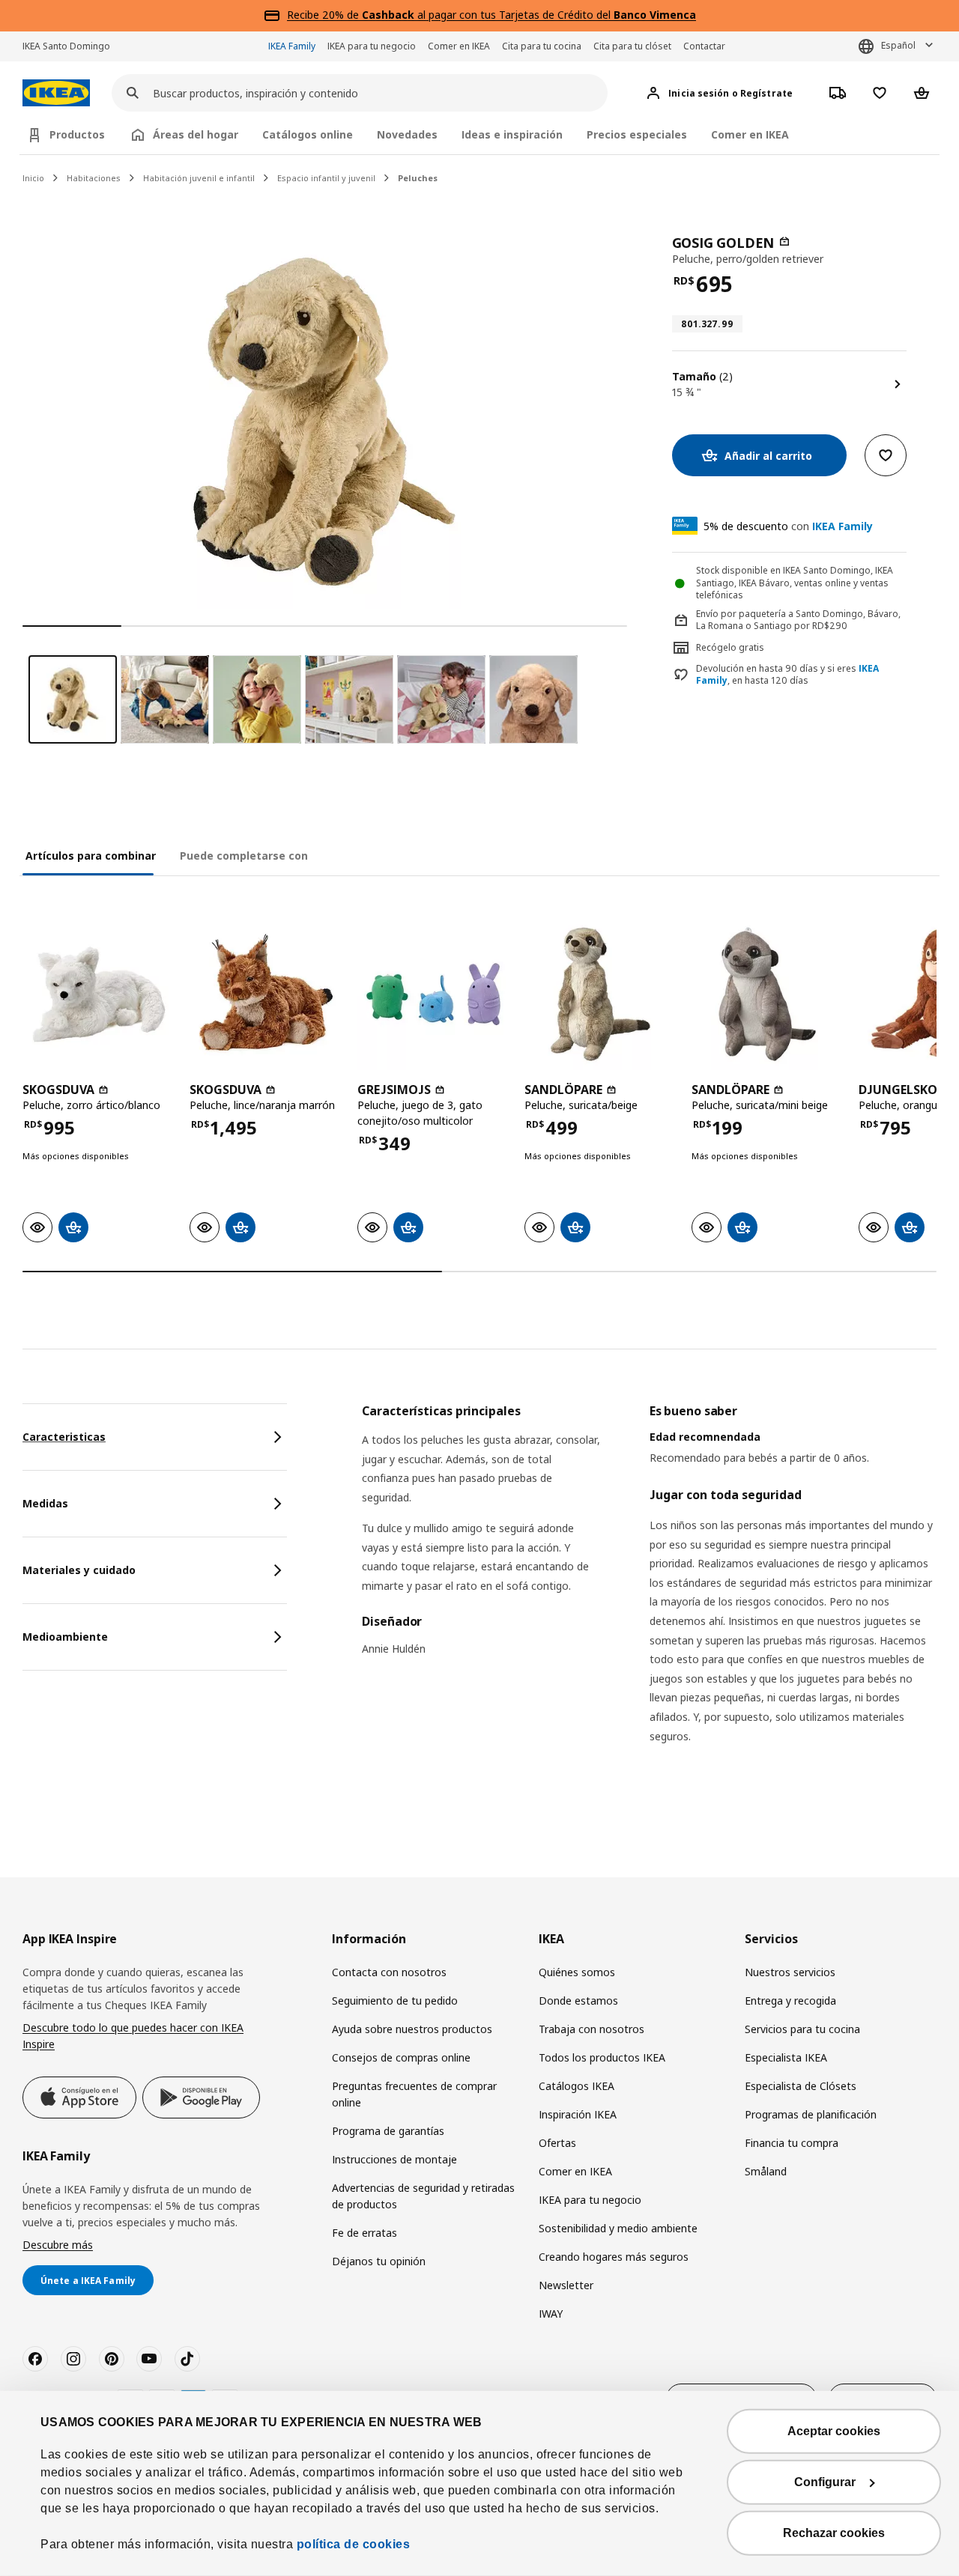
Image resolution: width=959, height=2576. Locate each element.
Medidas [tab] (45, 1503)
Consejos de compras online (401, 2057)
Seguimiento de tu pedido (395, 2001)
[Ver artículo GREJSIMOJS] (433, 994)
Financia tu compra (792, 2143)
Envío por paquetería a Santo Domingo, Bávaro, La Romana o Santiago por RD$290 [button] (798, 620)
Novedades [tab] (407, 134)
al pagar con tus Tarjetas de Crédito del (529, 15)
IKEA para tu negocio (372, 46)
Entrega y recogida (790, 2001)
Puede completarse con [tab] (244, 856)
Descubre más (58, 2245)
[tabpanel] (649, 1592)
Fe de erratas (364, 2233)
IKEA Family (292, 46)
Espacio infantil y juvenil (326, 178)
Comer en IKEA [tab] (750, 134)
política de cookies (354, 2544)
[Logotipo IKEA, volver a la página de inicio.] (56, 93)
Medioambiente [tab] (65, 1637)
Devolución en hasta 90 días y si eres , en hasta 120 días (787, 675)
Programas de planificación (811, 2114)
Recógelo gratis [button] (730, 647)
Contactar (704, 46)
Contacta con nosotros (389, 1972)
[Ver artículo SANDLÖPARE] (600, 994)
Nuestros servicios (790, 1972)
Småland (766, 2171)
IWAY (551, 2314)
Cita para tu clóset (632, 46)
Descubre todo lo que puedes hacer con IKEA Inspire (133, 2036)
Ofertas (557, 2143)
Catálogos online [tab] (308, 134)
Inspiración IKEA (578, 2114)
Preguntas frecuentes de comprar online (414, 2094)
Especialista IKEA (786, 2057)
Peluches (418, 178)
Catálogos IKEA (577, 2086)
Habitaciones (94, 178)
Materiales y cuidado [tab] (79, 1570)
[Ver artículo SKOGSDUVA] (99, 994)
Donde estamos (578, 2001)
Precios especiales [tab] (637, 134)
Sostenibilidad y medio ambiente (618, 2228)
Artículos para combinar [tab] (91, 856)
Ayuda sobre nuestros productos (412, 2029)
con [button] (788, 526)
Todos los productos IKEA (602, 2057)
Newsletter (566, 2285)
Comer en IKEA (459, 46)
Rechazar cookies (834, 2533)
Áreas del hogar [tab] (196, 134)
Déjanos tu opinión (379, 2261)
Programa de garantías (388, 2131)
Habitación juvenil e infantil (199, 178)
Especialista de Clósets (801, 2086)
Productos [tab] (77, 134)
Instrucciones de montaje (394, 2159)
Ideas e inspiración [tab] (512, 134)
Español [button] (898, 45)
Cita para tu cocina (542, 46)
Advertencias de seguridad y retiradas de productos (423, 2196)
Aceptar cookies (834, 2431)
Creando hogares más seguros (614, 2257)
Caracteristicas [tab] (64, 1437)
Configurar (825, 2482)
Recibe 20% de (324, 15)
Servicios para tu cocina (802, 2029)
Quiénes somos (577, 1972)
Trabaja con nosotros (592, 2029)
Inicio (33, 178)
